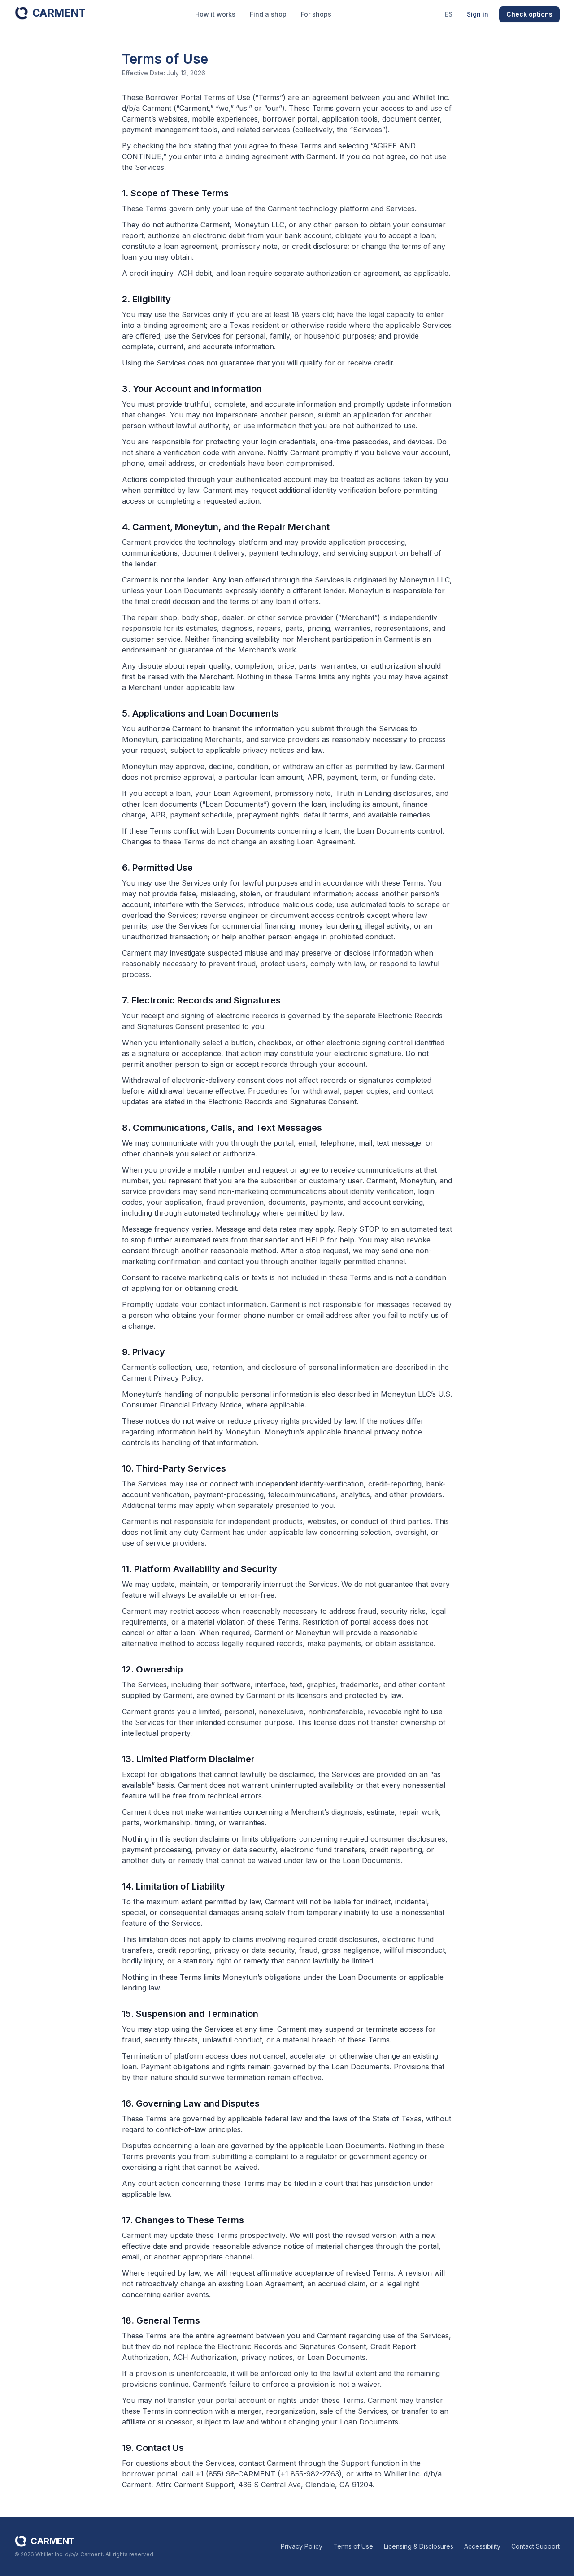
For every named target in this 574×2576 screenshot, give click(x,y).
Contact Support (535, 2546)
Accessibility (482, 2546)
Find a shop (268, 14)
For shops (316, 14)
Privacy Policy (302, 2546)
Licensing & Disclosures (419, 2546)
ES (449, 14)
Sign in (478, 14)
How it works (215, 14)
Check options (529, 14)
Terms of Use (353, 2546)
